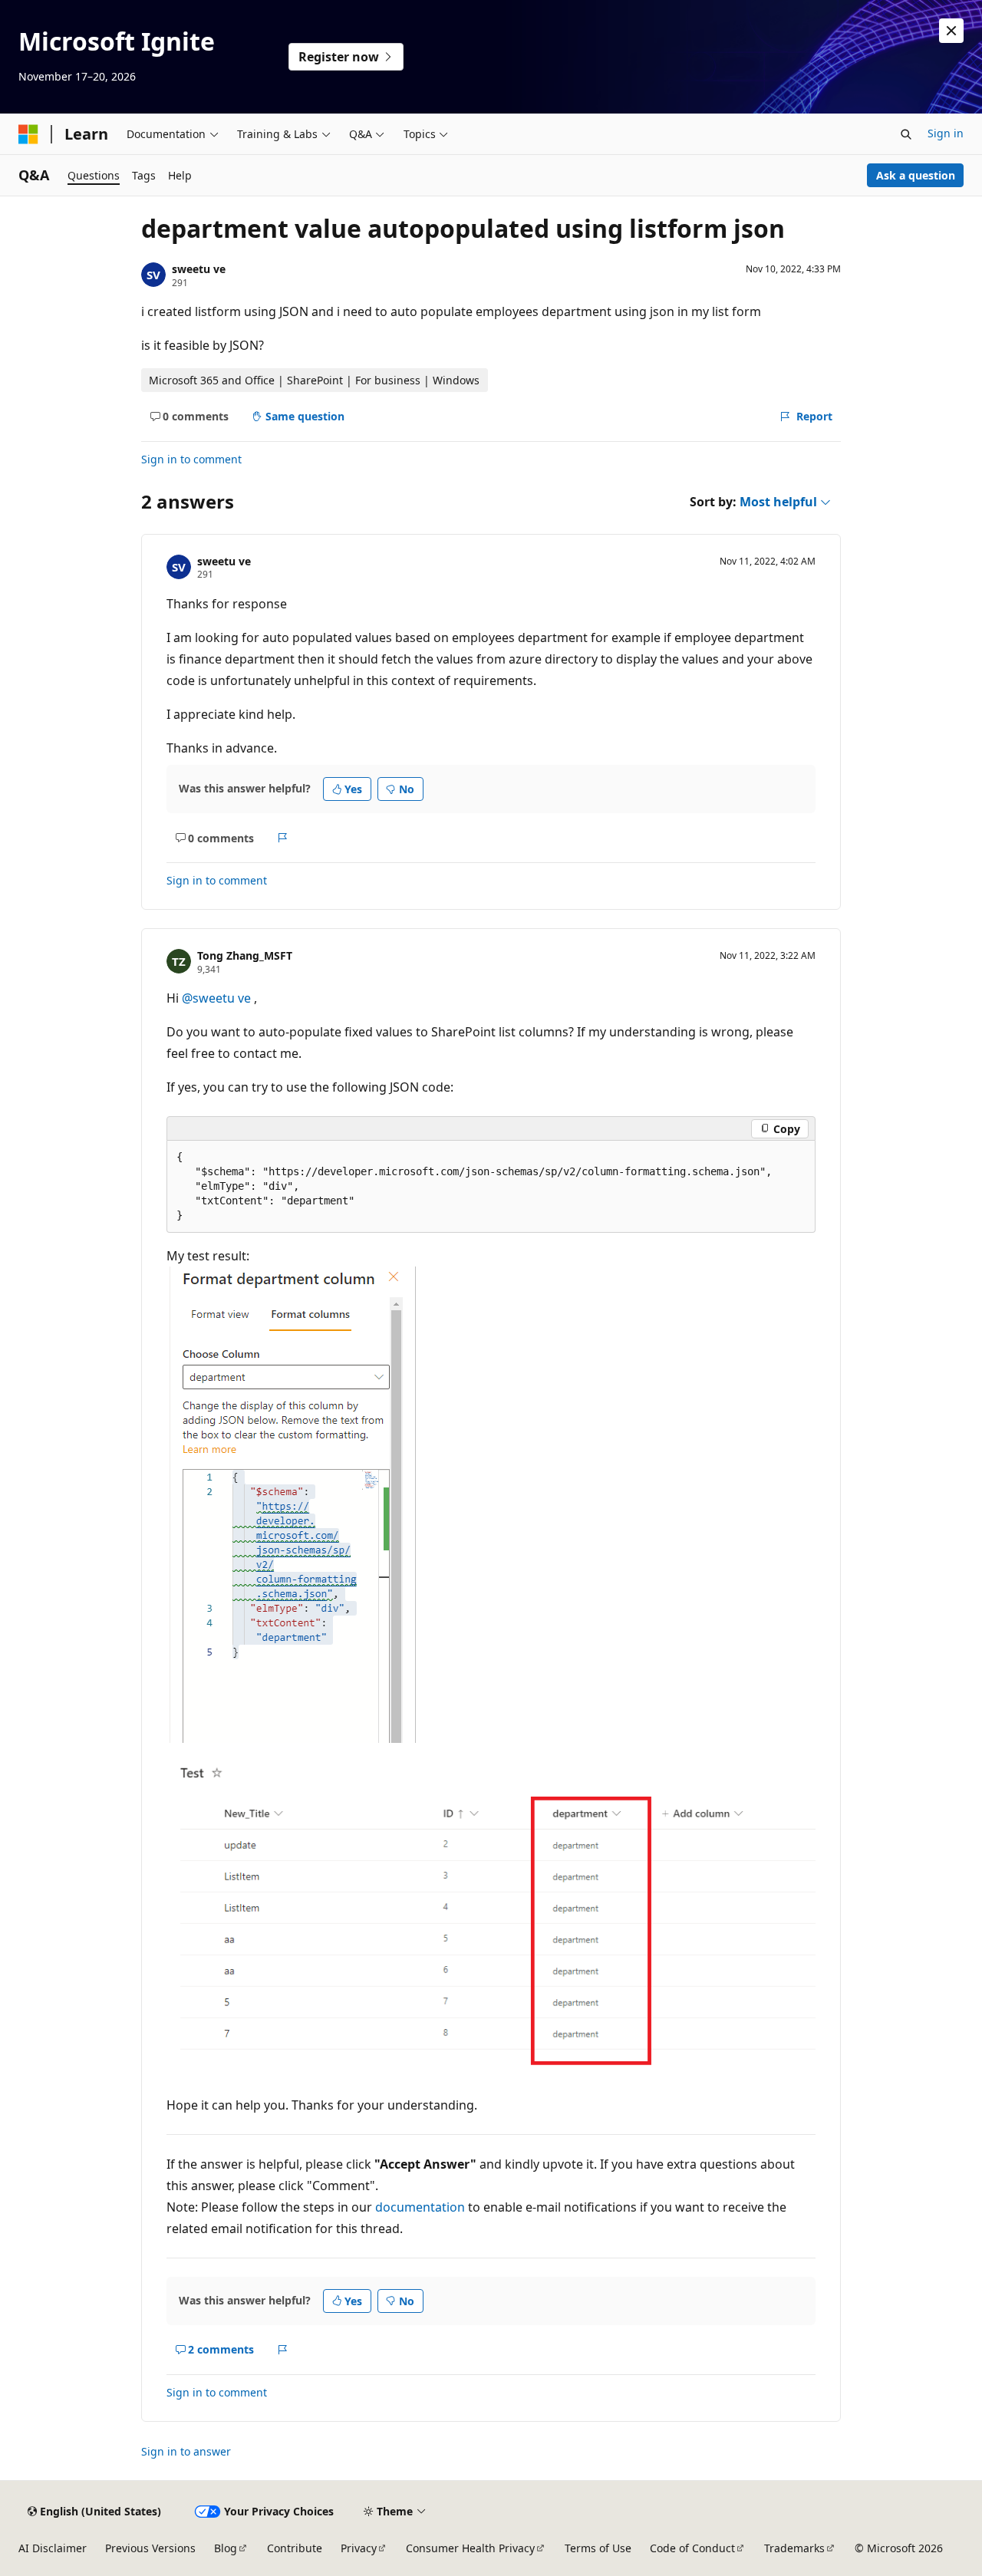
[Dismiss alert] (951, 31)
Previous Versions (150, 2548)
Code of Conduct (692, 2548)
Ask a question (916, 175)
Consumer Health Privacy (470, 2548)
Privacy (359, 2548)
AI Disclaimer (53, 2548)
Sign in (946, 133)
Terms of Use (598, 2548)
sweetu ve (199, 269)
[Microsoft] (28, 134)
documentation (420, 2207)
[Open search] (906, 134)
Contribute (295, 2548)
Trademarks (794, 2548)
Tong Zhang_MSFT (245, 955)
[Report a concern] (283, 838)
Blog (226, 2548)
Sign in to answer (186, 2451)
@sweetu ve (218, 998)
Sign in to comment (191, 459)
